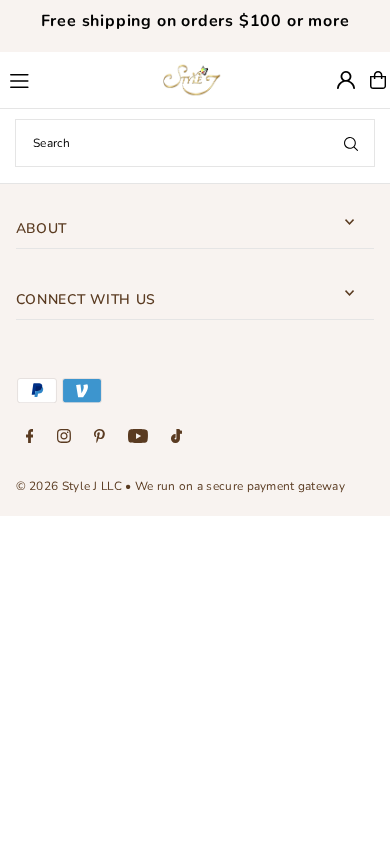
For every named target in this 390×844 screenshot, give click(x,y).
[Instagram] (64, 437)
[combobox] (195, 143)
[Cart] (378, 80)
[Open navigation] (73, 79)
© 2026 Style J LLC (69, 486)
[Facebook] (30, 437)
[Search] (351, 143)
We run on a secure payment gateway (240, 486)
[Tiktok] (176, 437)
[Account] (346, 80)
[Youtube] (138, 437)
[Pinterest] (99, 437)
